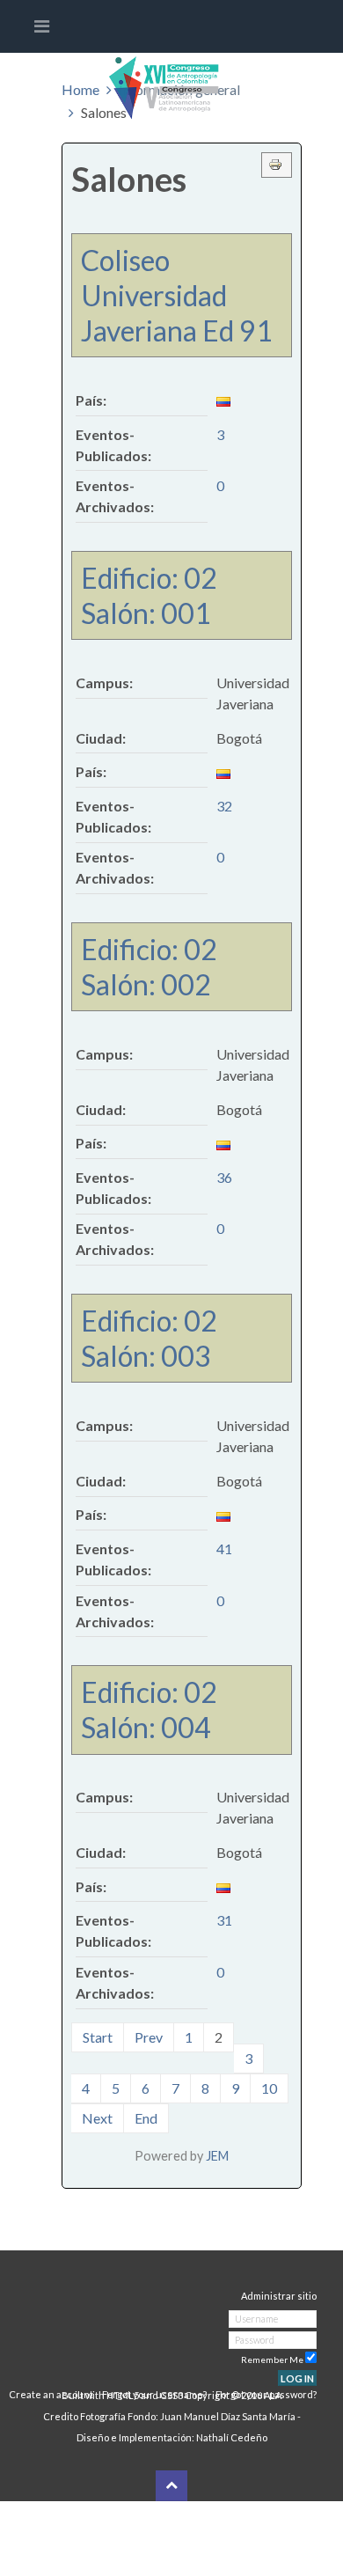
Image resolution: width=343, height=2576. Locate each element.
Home (80, 89)
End (146, 2118)
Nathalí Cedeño (231, 2437)
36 (224, 1177)
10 (269, 2088)
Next (97, 2118)
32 (224, 806)
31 (224, 1920)
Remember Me (272, 2359)
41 (224, 1549)
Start (98, 2037)
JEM (217, 2156)
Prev (149, 2037)
